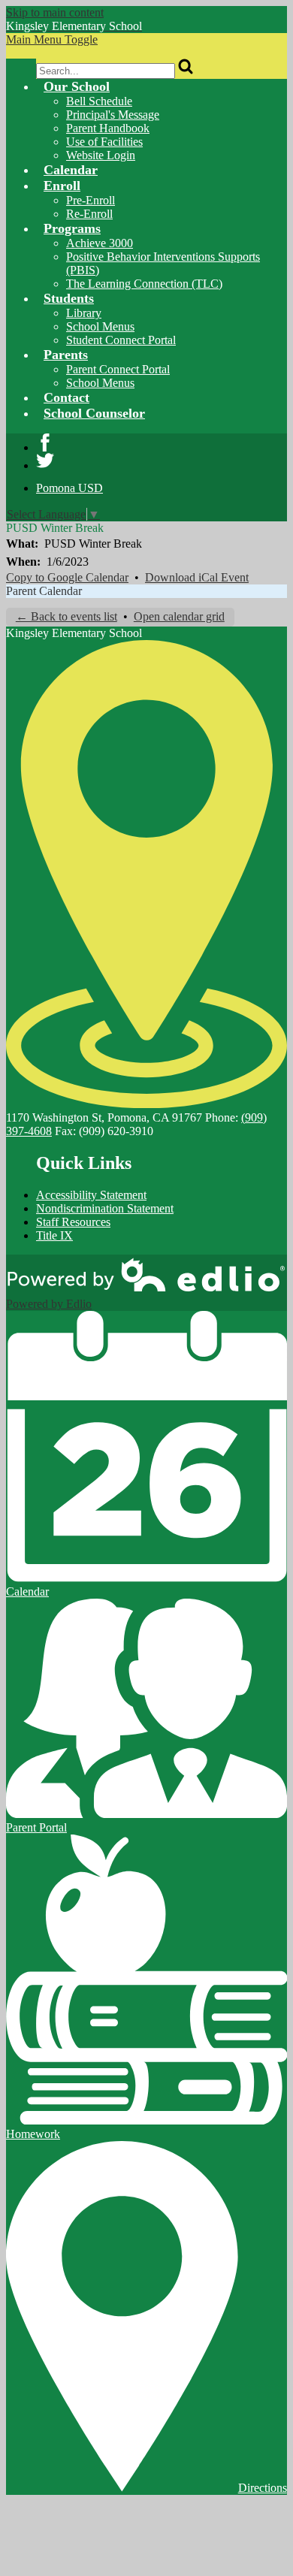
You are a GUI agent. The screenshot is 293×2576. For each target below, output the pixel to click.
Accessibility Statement (91, 1195)
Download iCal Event (197, 577)
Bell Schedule (99, 101)
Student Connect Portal (121, 340)
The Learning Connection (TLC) (144, 284)
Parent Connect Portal (118, 369)
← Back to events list (66, 616)
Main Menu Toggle (52, 39)
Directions (263, 2488)
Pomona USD (69, 488)
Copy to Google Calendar (67, 577)
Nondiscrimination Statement (105, 1208)
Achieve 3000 (100, 243)
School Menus (100, 326)
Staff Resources (73, 1222)
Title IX (54, 1235)
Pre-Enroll (91, 200)
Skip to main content (55, 12)
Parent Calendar (44, 591)
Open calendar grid (179, 616)
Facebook (45, 442)
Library (84, 313)
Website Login (101, 155)
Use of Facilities (104, 142)
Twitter (45, 461)
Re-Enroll (89, 214)
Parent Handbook (108, 128)
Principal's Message (113, 115)
